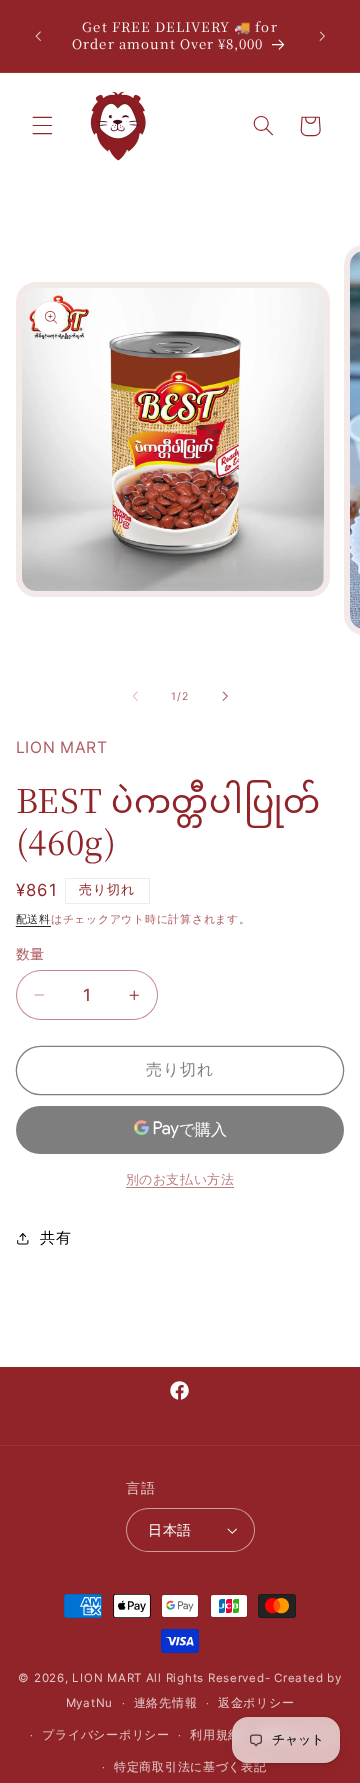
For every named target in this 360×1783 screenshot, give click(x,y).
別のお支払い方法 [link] (180, 1179)
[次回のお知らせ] (322, 36)
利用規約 (215, 1735)
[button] (42, 126)
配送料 (33, 919)
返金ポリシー (256, 1703)
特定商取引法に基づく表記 (190, 1767)
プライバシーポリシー (105, 1735)
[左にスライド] (135, 696)
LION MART (107, 1678)
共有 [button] (55, 1238)
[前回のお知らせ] (38, 36)
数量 (30, 954)
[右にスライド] (225, 696)
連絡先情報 (166, 1703)
